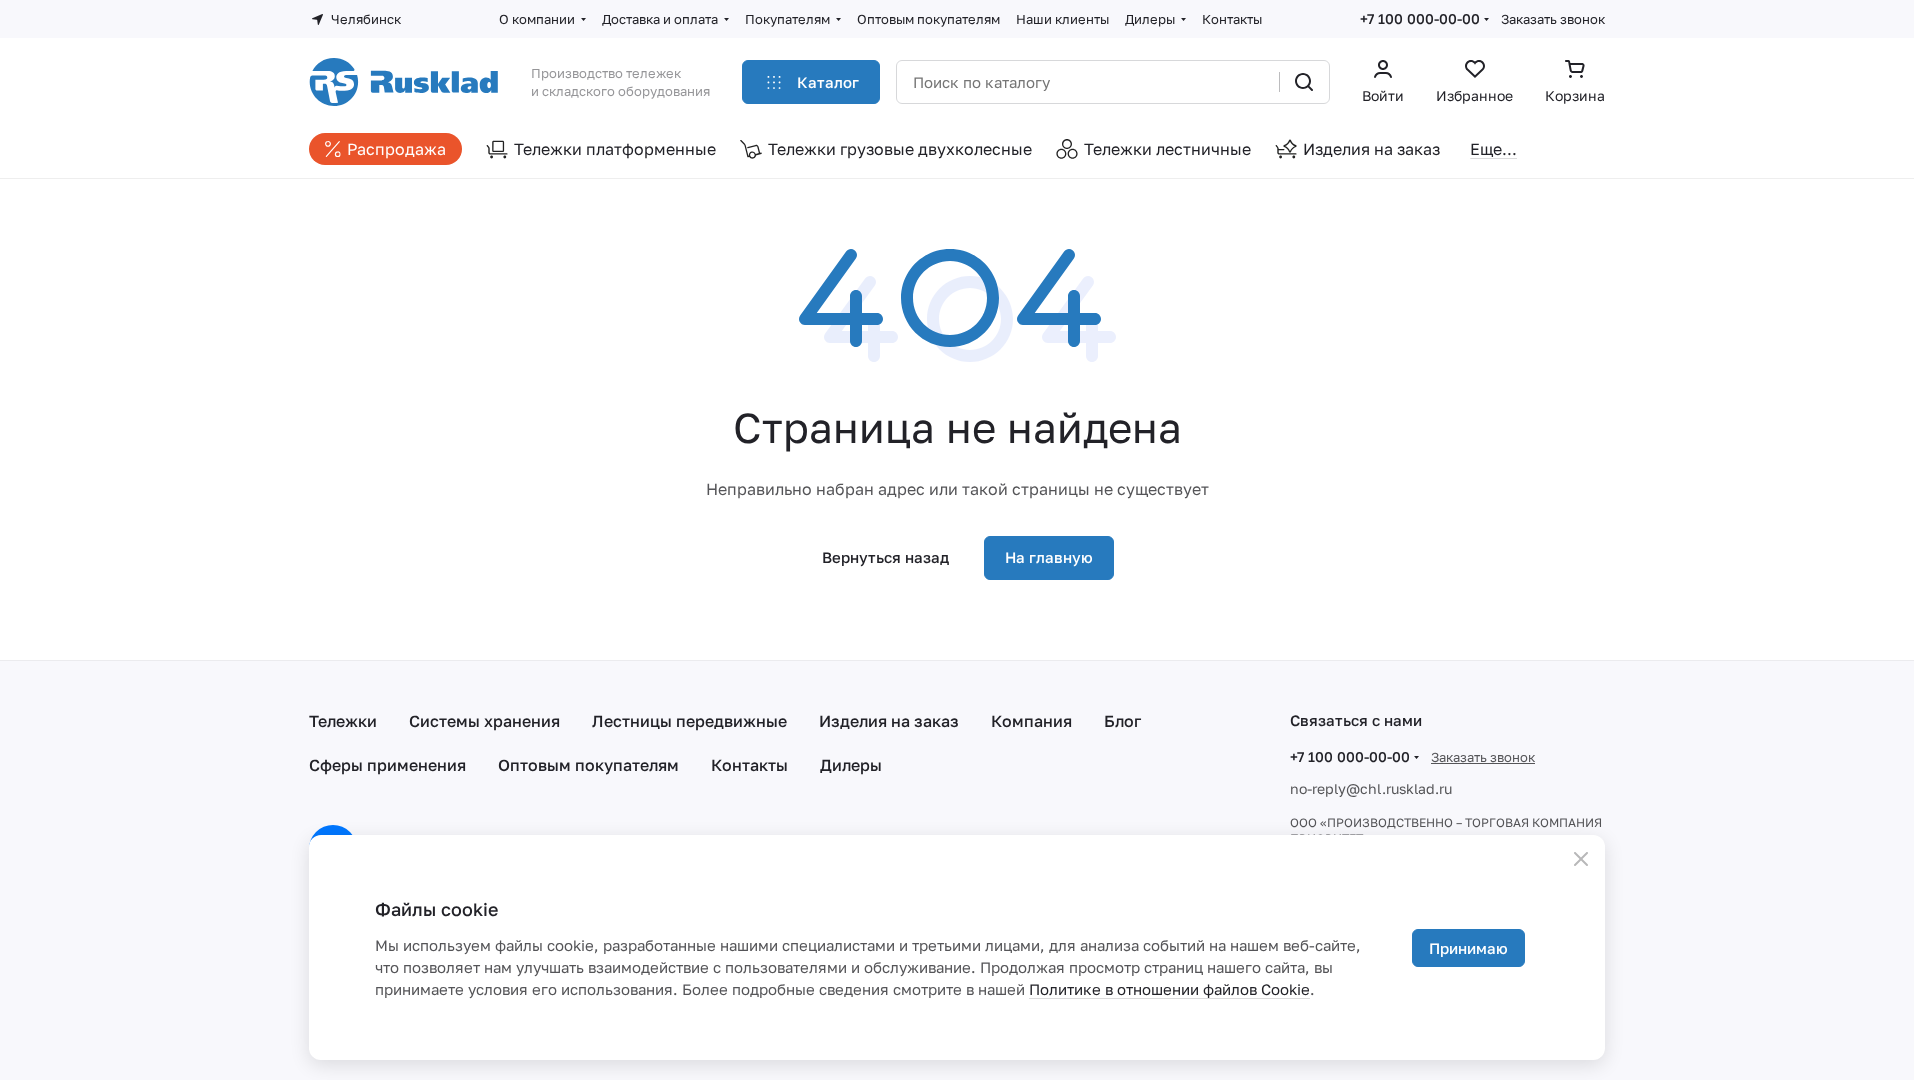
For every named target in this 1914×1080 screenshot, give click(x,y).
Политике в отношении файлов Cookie (1169, 989)
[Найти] (1304, 82)
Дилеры (851, 765)
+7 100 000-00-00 (1420, 18)
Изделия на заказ (889, 721)
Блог (1122, 721)
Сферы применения (387, 765)
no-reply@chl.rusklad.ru (1371, 788)
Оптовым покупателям (588, 765)
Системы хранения (484, 721)
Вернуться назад (885, 557)
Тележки (343, 721)
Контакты (749, 765)
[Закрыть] (1581, 859)
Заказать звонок (1553, 19)
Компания (1031, 721)
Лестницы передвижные (689, 721)
